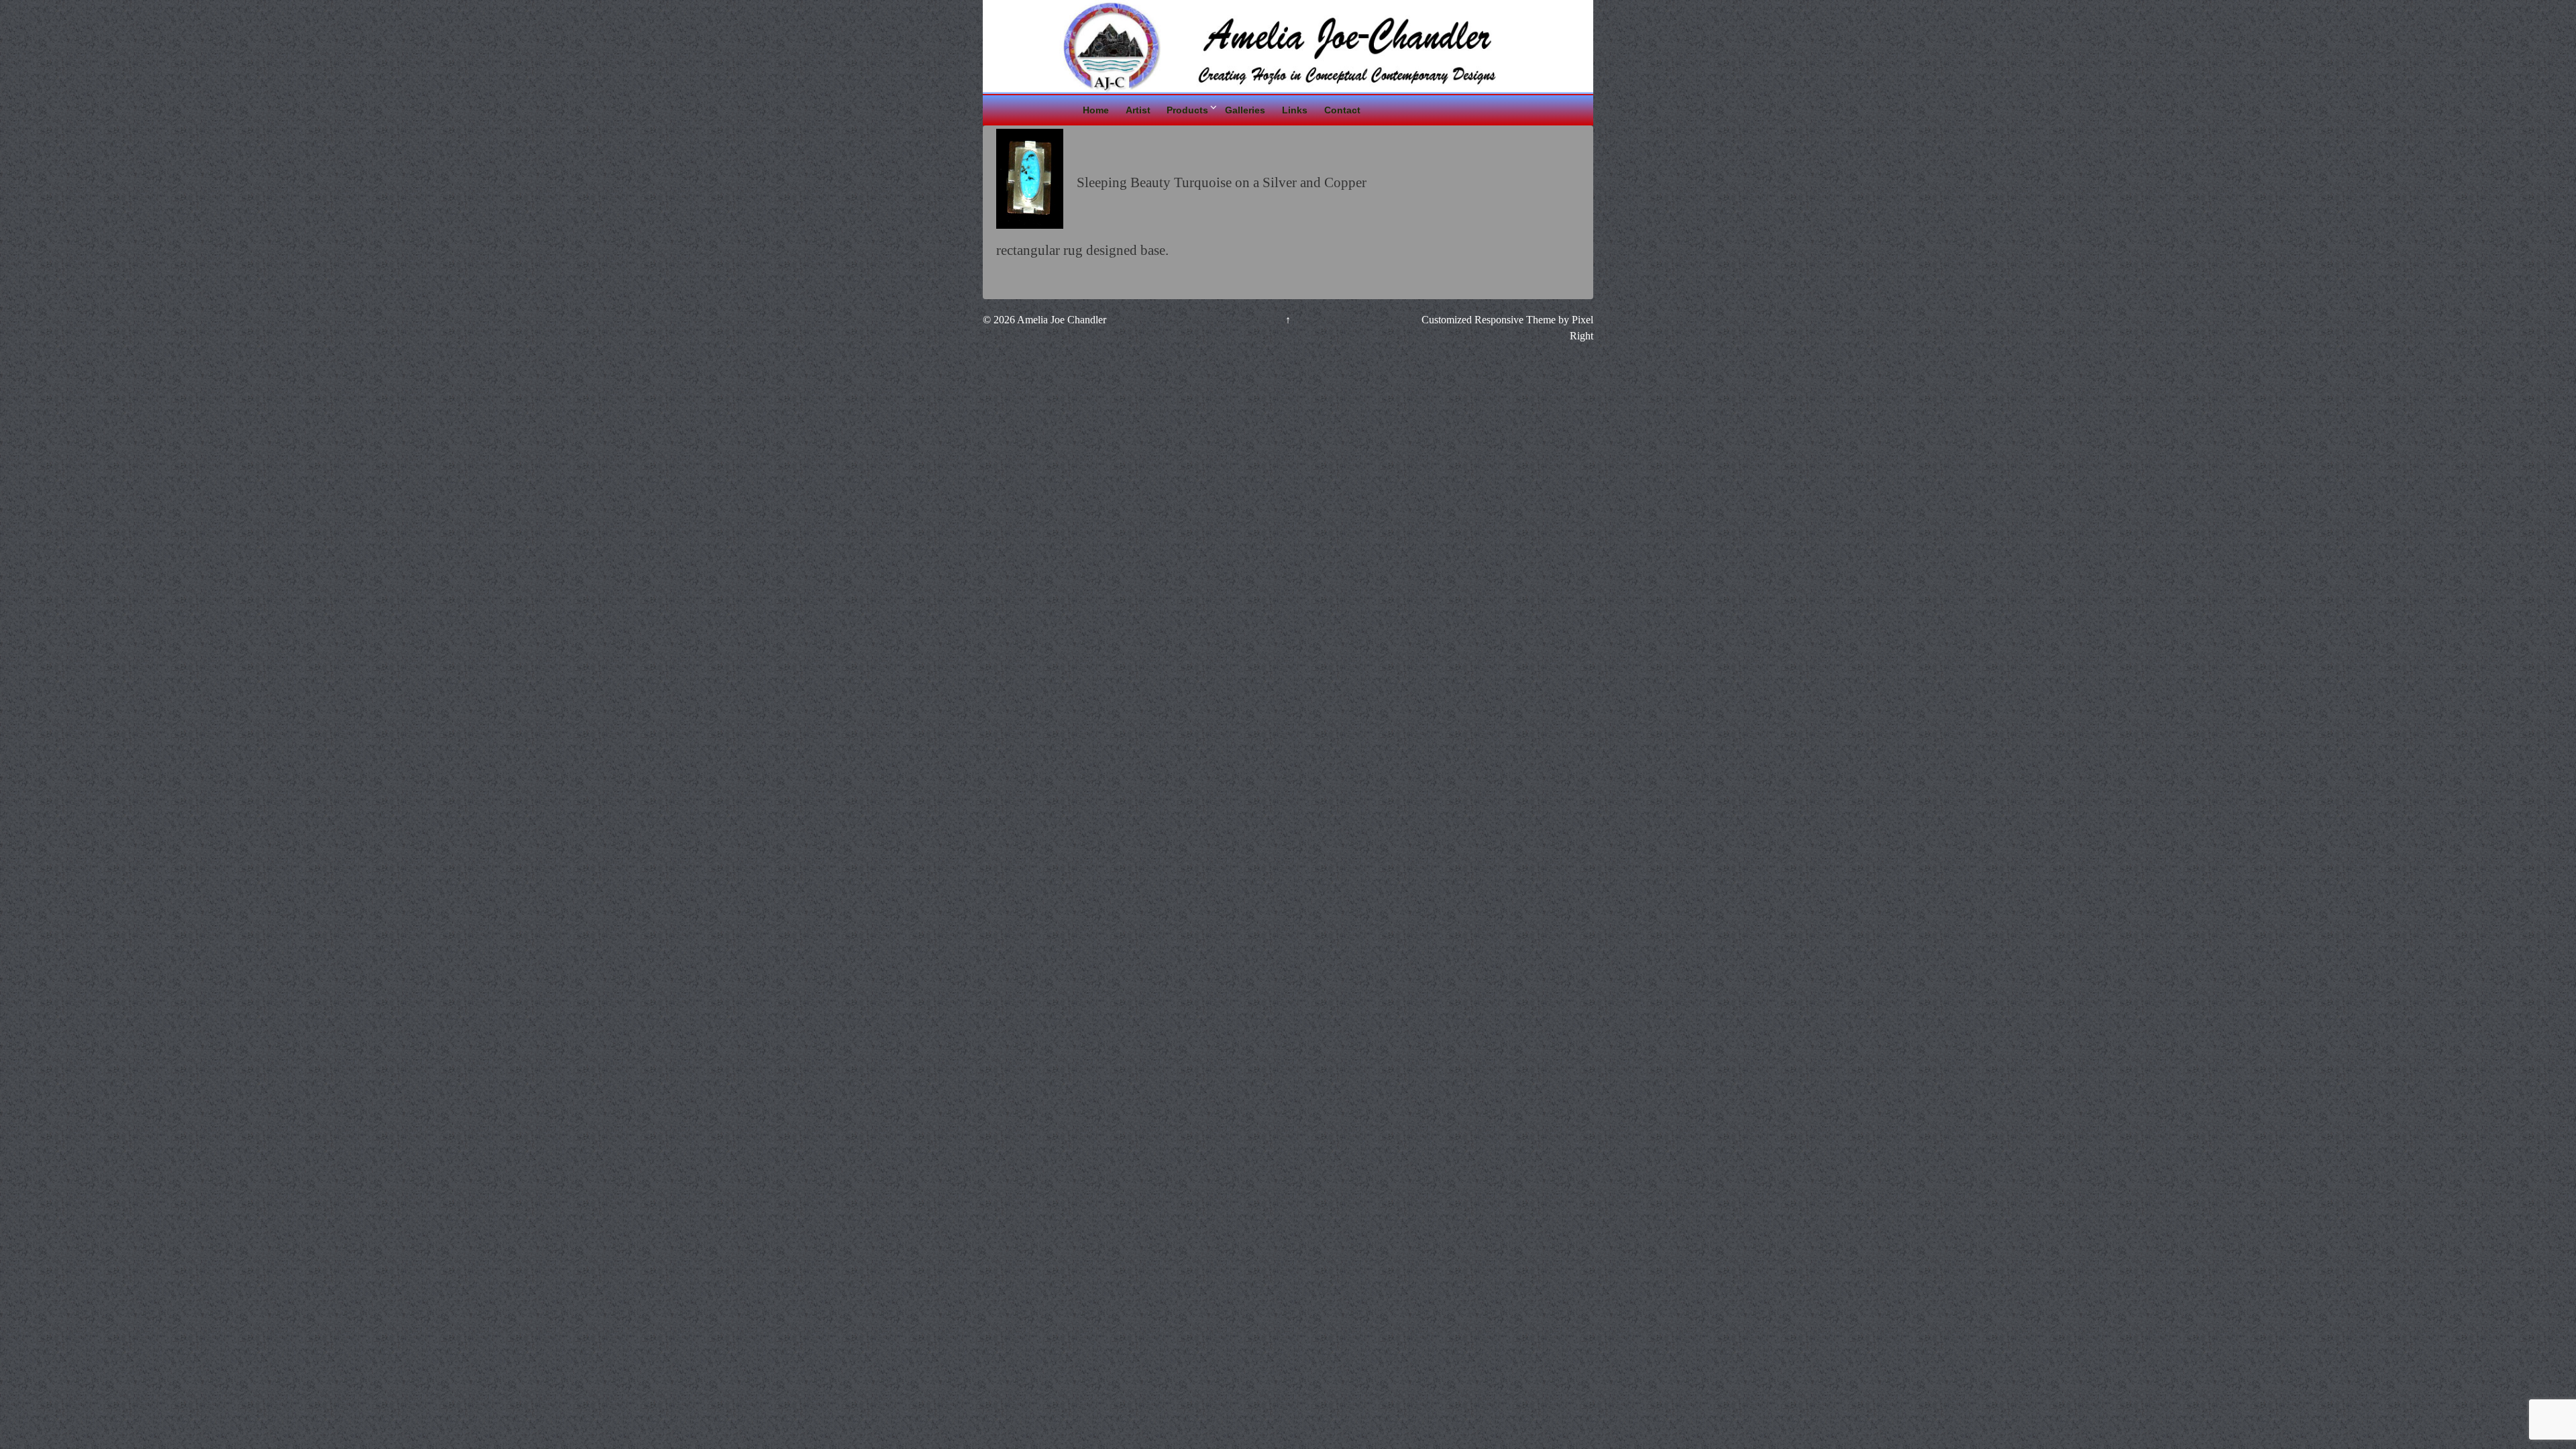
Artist (1138, 110)
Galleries (1245, 110)
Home (1096, 110)
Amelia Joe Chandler (1061, 320)
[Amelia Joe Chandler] (1288, 45)
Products (1187, 110)
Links (1295, 110)
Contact (1342, 110)
